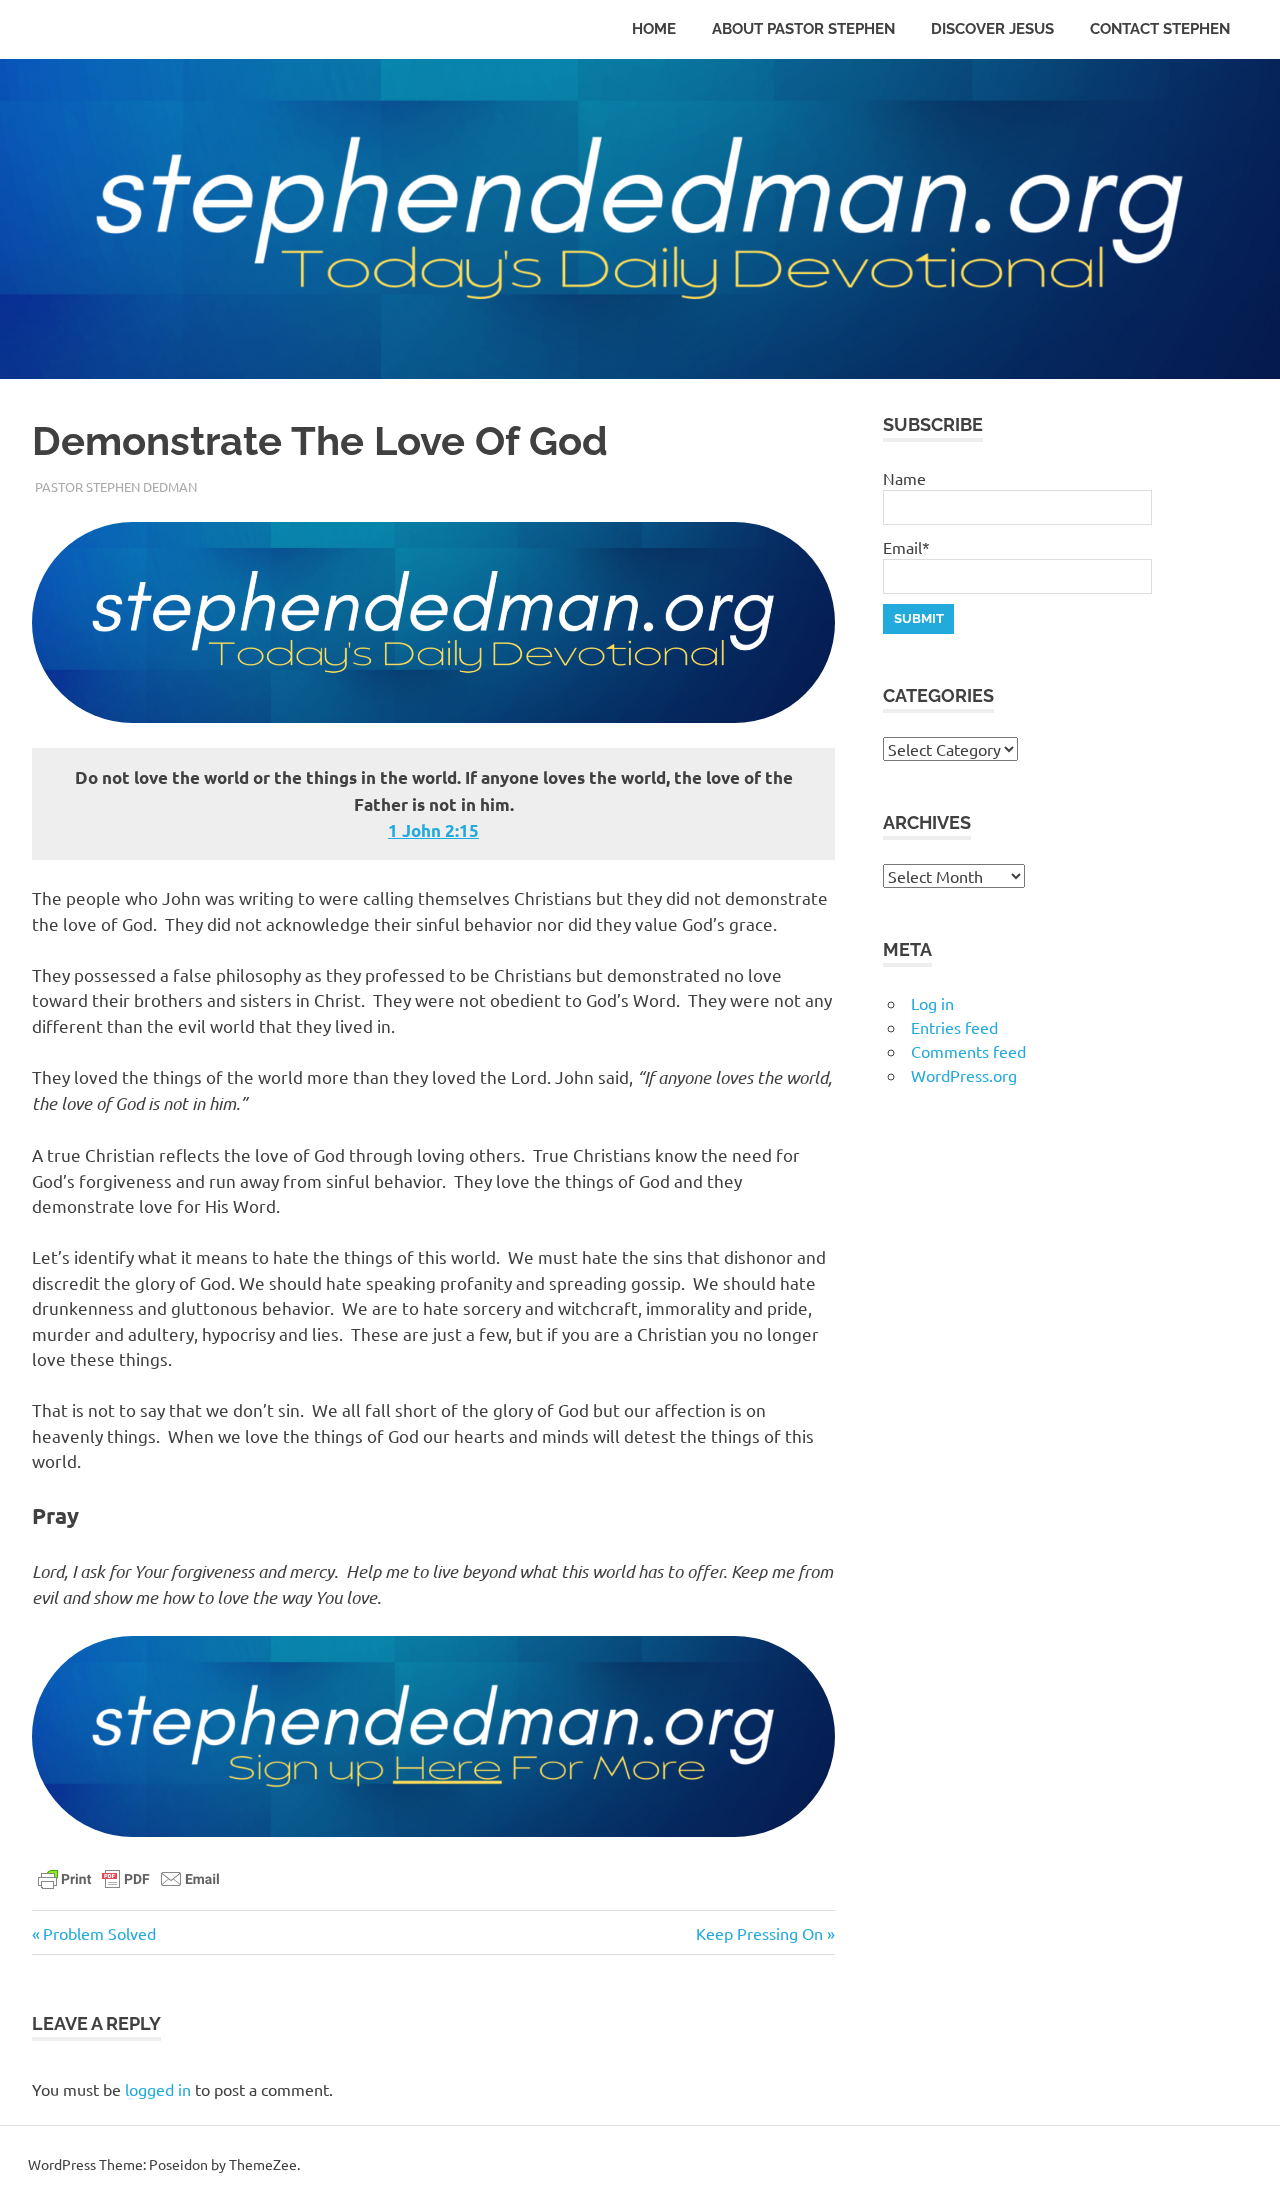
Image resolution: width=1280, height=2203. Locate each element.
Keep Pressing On (759, 1933)
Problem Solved (99, 1933)
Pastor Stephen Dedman (116, 486)
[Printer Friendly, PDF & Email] (129, 1877)
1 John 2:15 (433, 830)
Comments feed (968, 1051)
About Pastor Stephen (803, 29)
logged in (158, 2089)
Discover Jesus (992, 29)
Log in (932, 1003)
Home (654, 29)
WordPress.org (964, 1075)
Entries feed (954, 1027)
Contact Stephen (1160, 29)
